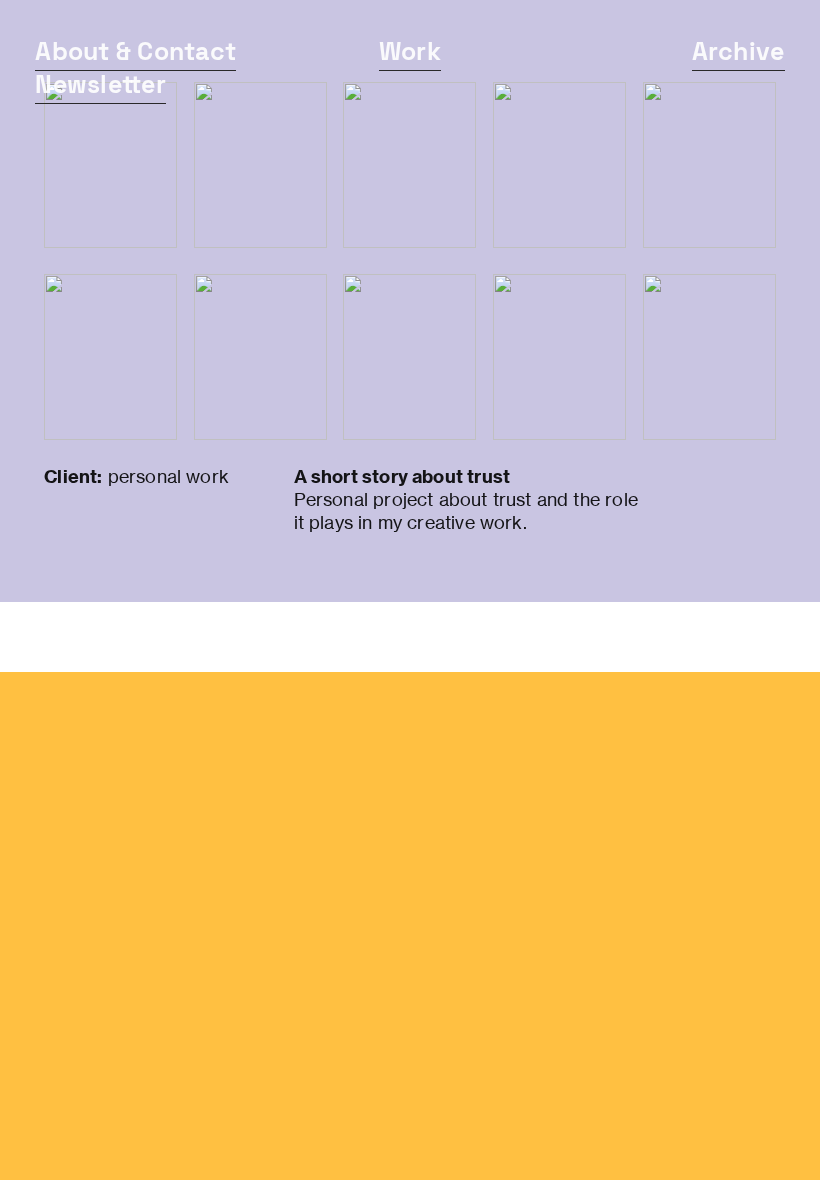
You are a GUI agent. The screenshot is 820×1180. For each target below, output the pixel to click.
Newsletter (100, 84)
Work (410, 51)
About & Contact (135, 51)
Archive (738, 51)
